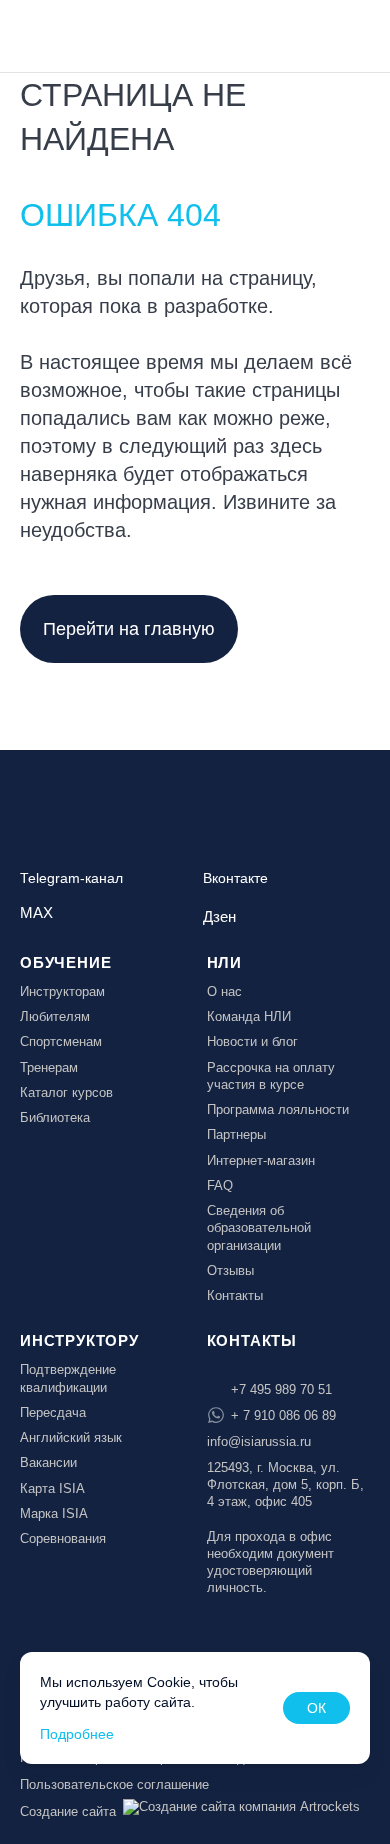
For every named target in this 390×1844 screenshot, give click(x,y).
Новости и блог (252, 1041)
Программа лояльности (278, 1109)
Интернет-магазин (261, 1160)
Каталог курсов (66, 1092)
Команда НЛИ (249, 1016)
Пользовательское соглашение (114, 1784)
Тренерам (49, 1067)
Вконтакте (235, 878)
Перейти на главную (129, 629)
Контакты (235, 1295)
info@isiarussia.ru (259, 1441)
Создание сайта (68, 1811)
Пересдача (53, 1412)
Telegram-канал (71, 878)
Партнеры (236, 1134)
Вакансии (48, 1462)
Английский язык (71, 1437)
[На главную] (72, 34)
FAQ (220, 1185)
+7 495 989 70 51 (281, 1389)
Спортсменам (61, 1041)
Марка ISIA (54, 1513)
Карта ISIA (52, 1488)
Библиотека (55, 1117)
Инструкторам (62, 991)
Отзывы (230, 1270)
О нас (224, 991)
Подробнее (77, 1734)
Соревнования (63, 1538)
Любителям (55, 1016)
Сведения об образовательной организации (259, 1228)
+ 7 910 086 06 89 (283, 1415)
